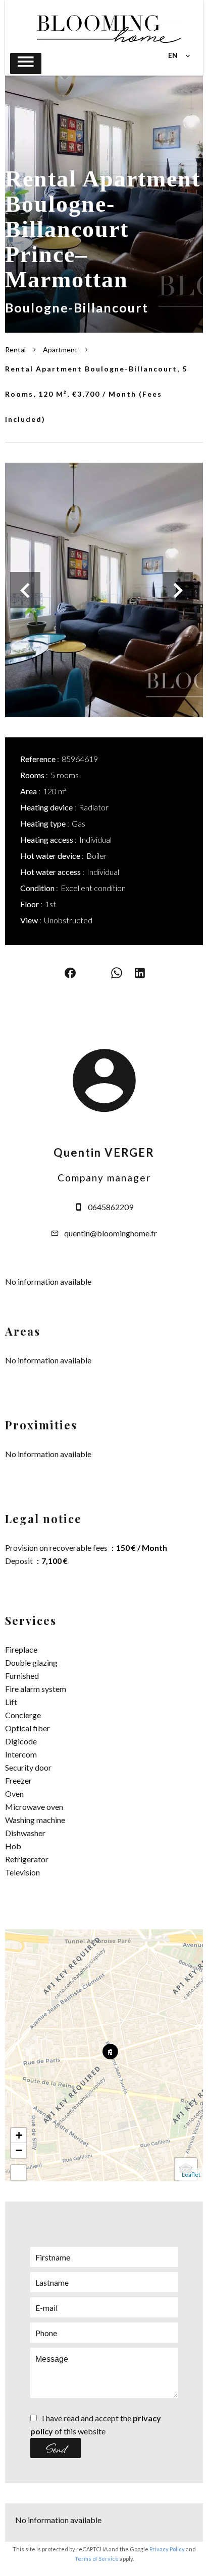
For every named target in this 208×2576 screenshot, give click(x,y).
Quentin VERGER (104, 1152)
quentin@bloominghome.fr (111, 1233)
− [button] (19, 2150)
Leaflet (191, 2175)
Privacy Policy (167, 2549)
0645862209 (111, 1207)
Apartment (60, 350)
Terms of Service (97, 2559)
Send (56, 2448)
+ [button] (19, 2135)
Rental (15, 350)
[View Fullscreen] (19, 2173)
